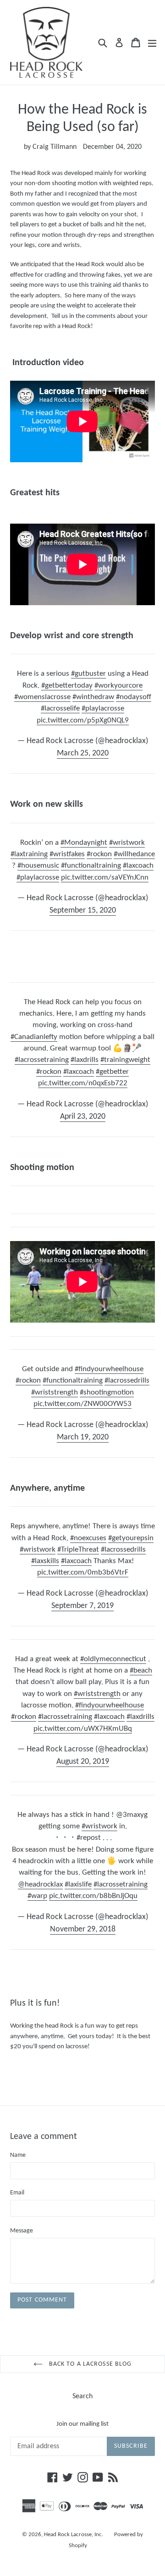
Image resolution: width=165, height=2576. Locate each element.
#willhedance (134, 854)
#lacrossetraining (42, 1060)
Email (17, 2193)
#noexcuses (88, 1538)
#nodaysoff (134, 697)
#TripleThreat (78, 1550)
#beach (141, 1671)
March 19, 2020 (83, 1437)
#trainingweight (125, 1060)
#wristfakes (67, 854)
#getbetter (112, 1072)
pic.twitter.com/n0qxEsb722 (83, 1083)
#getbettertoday (67, 686)
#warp (37, 1896)
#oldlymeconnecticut (113, 1659)
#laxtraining (29, 854)
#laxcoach (138, 866)
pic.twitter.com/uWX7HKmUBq (83, 1729)
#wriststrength (55, 1392)
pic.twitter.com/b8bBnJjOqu (93, 1896)
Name (18, 2155)
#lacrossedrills (127, 1381)
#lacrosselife (60, 708)
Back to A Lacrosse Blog (90, 2364)
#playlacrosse (103, 708)
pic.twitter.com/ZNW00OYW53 (82, 1404)
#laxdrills (85, 1060)
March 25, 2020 (83, 753)
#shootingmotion (107, 1392)
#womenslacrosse (42, 697)
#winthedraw (93, 697)
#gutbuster (88, 674)
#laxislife (78, 1884)
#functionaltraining (91, 866)
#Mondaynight (84, 843)
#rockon (99, 854)
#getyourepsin (131, 1538)
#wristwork (127, 843)
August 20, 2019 (83, 1762)
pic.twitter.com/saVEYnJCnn (105, 878)
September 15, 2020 (83, 911)
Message (22, 2231)
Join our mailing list (82, 2424)
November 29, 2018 (83, 1929)
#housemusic (38, 866)
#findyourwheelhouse (109, 1369)
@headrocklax (40, 1884)
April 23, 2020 (83, 1117)
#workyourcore (118, 686)
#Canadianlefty (34, 1037)
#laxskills (45, 1561)
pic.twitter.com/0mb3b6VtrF (83, 1572)
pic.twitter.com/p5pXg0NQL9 (83, 720)
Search (82, 2396)
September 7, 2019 (82, 1606)
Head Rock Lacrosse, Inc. (74, 2535)
